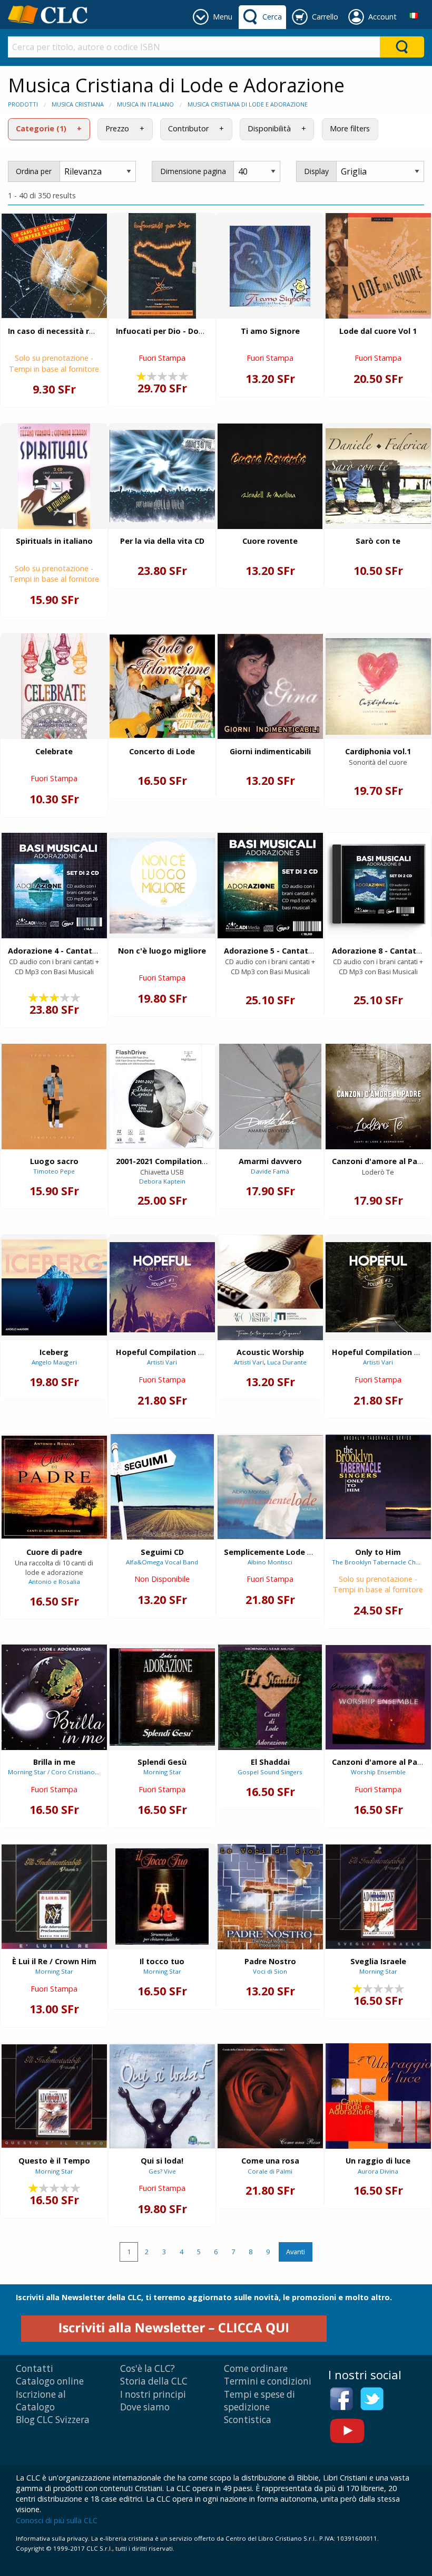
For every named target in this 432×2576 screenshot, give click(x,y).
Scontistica (248, 2420)
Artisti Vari (162, 1362)
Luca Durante (287, 1362)
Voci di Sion (270, 1971)
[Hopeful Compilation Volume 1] (162, 1287)
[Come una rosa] (270, 2096)
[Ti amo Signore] (270, 266)
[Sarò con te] (378, 476)
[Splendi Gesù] (162, 1697)
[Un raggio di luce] (378, 2096)
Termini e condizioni (268, 2381)
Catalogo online (50, 2381)
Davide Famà (270, 1171)
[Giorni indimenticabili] (270, 686)
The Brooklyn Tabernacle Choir (378, 1562)
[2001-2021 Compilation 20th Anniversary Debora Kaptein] (162, 1096)
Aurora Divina (378, 2171)
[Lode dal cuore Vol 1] (378, 266)
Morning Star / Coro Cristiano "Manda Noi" (71, 1772)
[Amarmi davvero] (270, 1097)
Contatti (35, 2368)
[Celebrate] (54, 686)
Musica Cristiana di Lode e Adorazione (248, 104)
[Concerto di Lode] (162, 686)
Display (316, 171)
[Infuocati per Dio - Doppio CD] (162, 266)
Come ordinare (256, 2368)
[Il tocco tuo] (162, 1896)
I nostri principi (153, 2394)
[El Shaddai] (270, 1697)
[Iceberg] (54, 1287)
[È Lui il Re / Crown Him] (54, 1897)
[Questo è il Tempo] (54, 2096)
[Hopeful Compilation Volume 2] (378, 1287)
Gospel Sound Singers (270, 1772)
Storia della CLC (154, 2381)
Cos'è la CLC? (148, 2368)
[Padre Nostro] (270, 1897)
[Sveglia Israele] (378, 1897)
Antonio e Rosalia (54, 1582)
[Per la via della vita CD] (162, 476)
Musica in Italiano (145, 104)
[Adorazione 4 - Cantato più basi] (54, 886)
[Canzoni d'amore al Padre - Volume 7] (378, 1097)
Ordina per (34, 171)
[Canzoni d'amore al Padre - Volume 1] (378, 1697)
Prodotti (23, 104)
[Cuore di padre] (54, 1487)
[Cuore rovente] (270, 476)
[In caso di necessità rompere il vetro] (54, 266)
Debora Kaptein (162, 1181)
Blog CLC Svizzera (53, 2420)
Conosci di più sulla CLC (57, 2520)
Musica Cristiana (78, 104)
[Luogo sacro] (54, 1097)
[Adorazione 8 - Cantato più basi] (378, 886)
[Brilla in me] (54, 1697)
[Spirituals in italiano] (54, 476)
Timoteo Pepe (54, 1171)
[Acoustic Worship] (270, 1287)
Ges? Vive (162, 2171)
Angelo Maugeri (54, 1362)
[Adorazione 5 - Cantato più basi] (270, 886)
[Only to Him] (378, 1487)
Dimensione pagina (193, 171)
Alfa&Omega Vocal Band (162, 1562)
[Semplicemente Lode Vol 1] (270, 1487)
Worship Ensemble (378, 1772)
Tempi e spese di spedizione (259, 2401)
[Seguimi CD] (162, 1487)
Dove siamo (145, 2407)
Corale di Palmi (270, 2171)
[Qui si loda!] (162, 2096)
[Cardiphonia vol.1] (378, 686)
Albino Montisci (270, 1562)
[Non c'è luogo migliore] (162, 886)
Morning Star (162, 1772)
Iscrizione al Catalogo (41, 2401)
